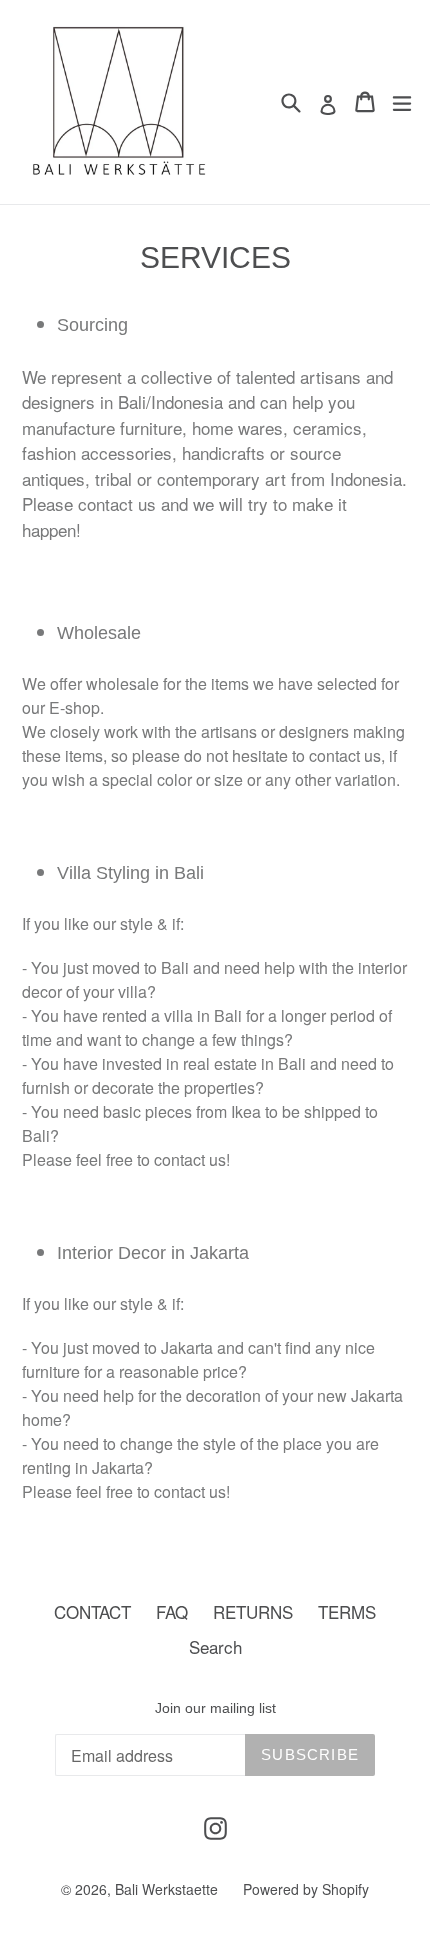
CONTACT (92, 1611)
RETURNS (253, 1611)
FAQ (172, 1611)
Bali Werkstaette (166, 1889)
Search (215, 1646)
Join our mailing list (215, 1708)
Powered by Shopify (306, 1889)
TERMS (347, 1611)
